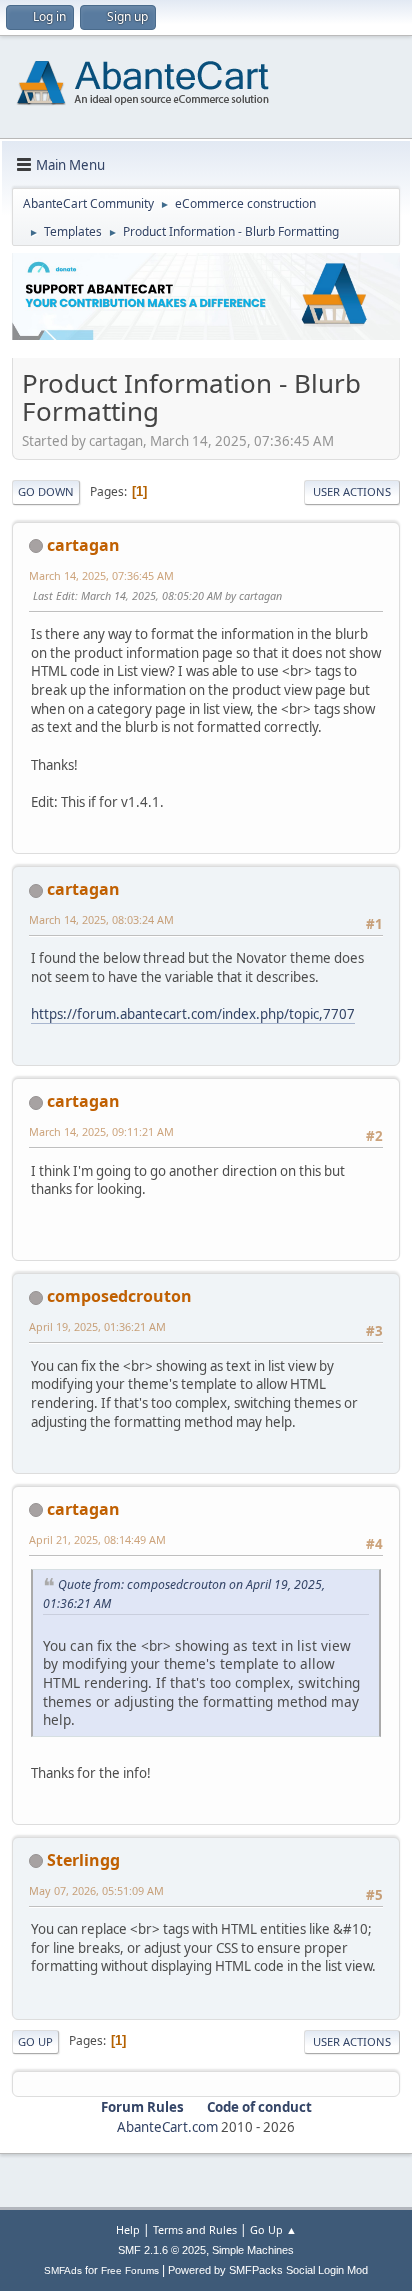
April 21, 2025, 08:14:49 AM (97, 1539)
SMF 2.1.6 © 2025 (162, 2250)
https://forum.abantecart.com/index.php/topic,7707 (193, 1014)
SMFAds (63, 2270)
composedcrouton (119, 1296)
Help (128, 2229)
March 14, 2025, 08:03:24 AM (101, 919)
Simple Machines (253, 2250)
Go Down (46, 491)
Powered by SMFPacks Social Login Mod (268, 2270)
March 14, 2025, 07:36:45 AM (101, 575)
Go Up (35, 2041)
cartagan (83, 545)
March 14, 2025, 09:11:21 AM (101, 1131)
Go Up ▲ (273, 2229)
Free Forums (130, 2270)
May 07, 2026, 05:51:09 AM (96, 1890)
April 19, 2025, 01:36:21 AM (97, 1326)
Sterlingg (83, 1860)
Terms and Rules (195, 2229)
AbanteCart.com (167, 2127)
